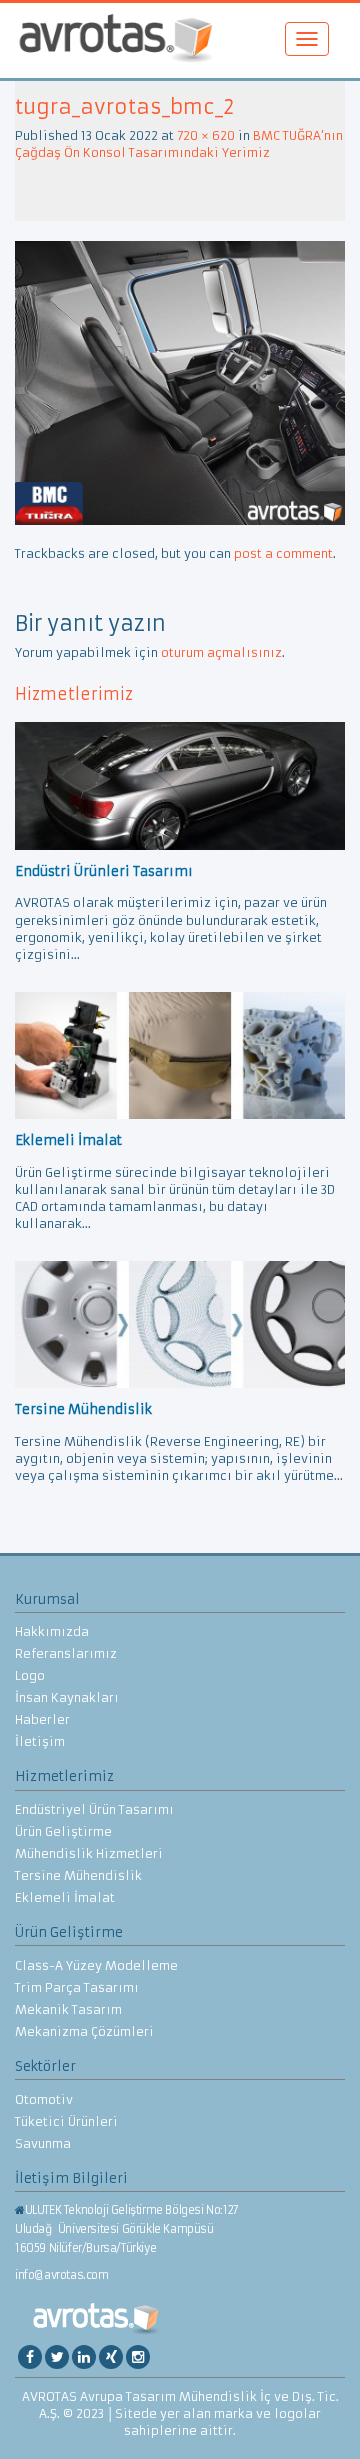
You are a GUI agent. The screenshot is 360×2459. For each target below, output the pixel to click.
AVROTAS (116, 40)
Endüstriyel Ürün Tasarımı (94, 1809)
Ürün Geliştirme (63, 1831)
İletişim (40, 1741)
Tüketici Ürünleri (66, 2121)
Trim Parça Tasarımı (77, 1987)
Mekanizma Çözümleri (84, 2031)
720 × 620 (206, 135)
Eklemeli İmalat (65, 1897)
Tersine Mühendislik (78, 1875)
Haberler (42, 1719)
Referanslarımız (66, 1653)
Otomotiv (44, 2099)
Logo (30, 1675)
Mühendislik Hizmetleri (89, 1853)
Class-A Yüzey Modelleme (96, 1965)
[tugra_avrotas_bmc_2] (180, 381)
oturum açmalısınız (221, 652)
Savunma (43, 2143)
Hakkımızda (52, 1631)
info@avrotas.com (62, 2275)
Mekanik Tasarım (68, 2009)
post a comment (283, 553)
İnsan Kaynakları (67, 1697)
